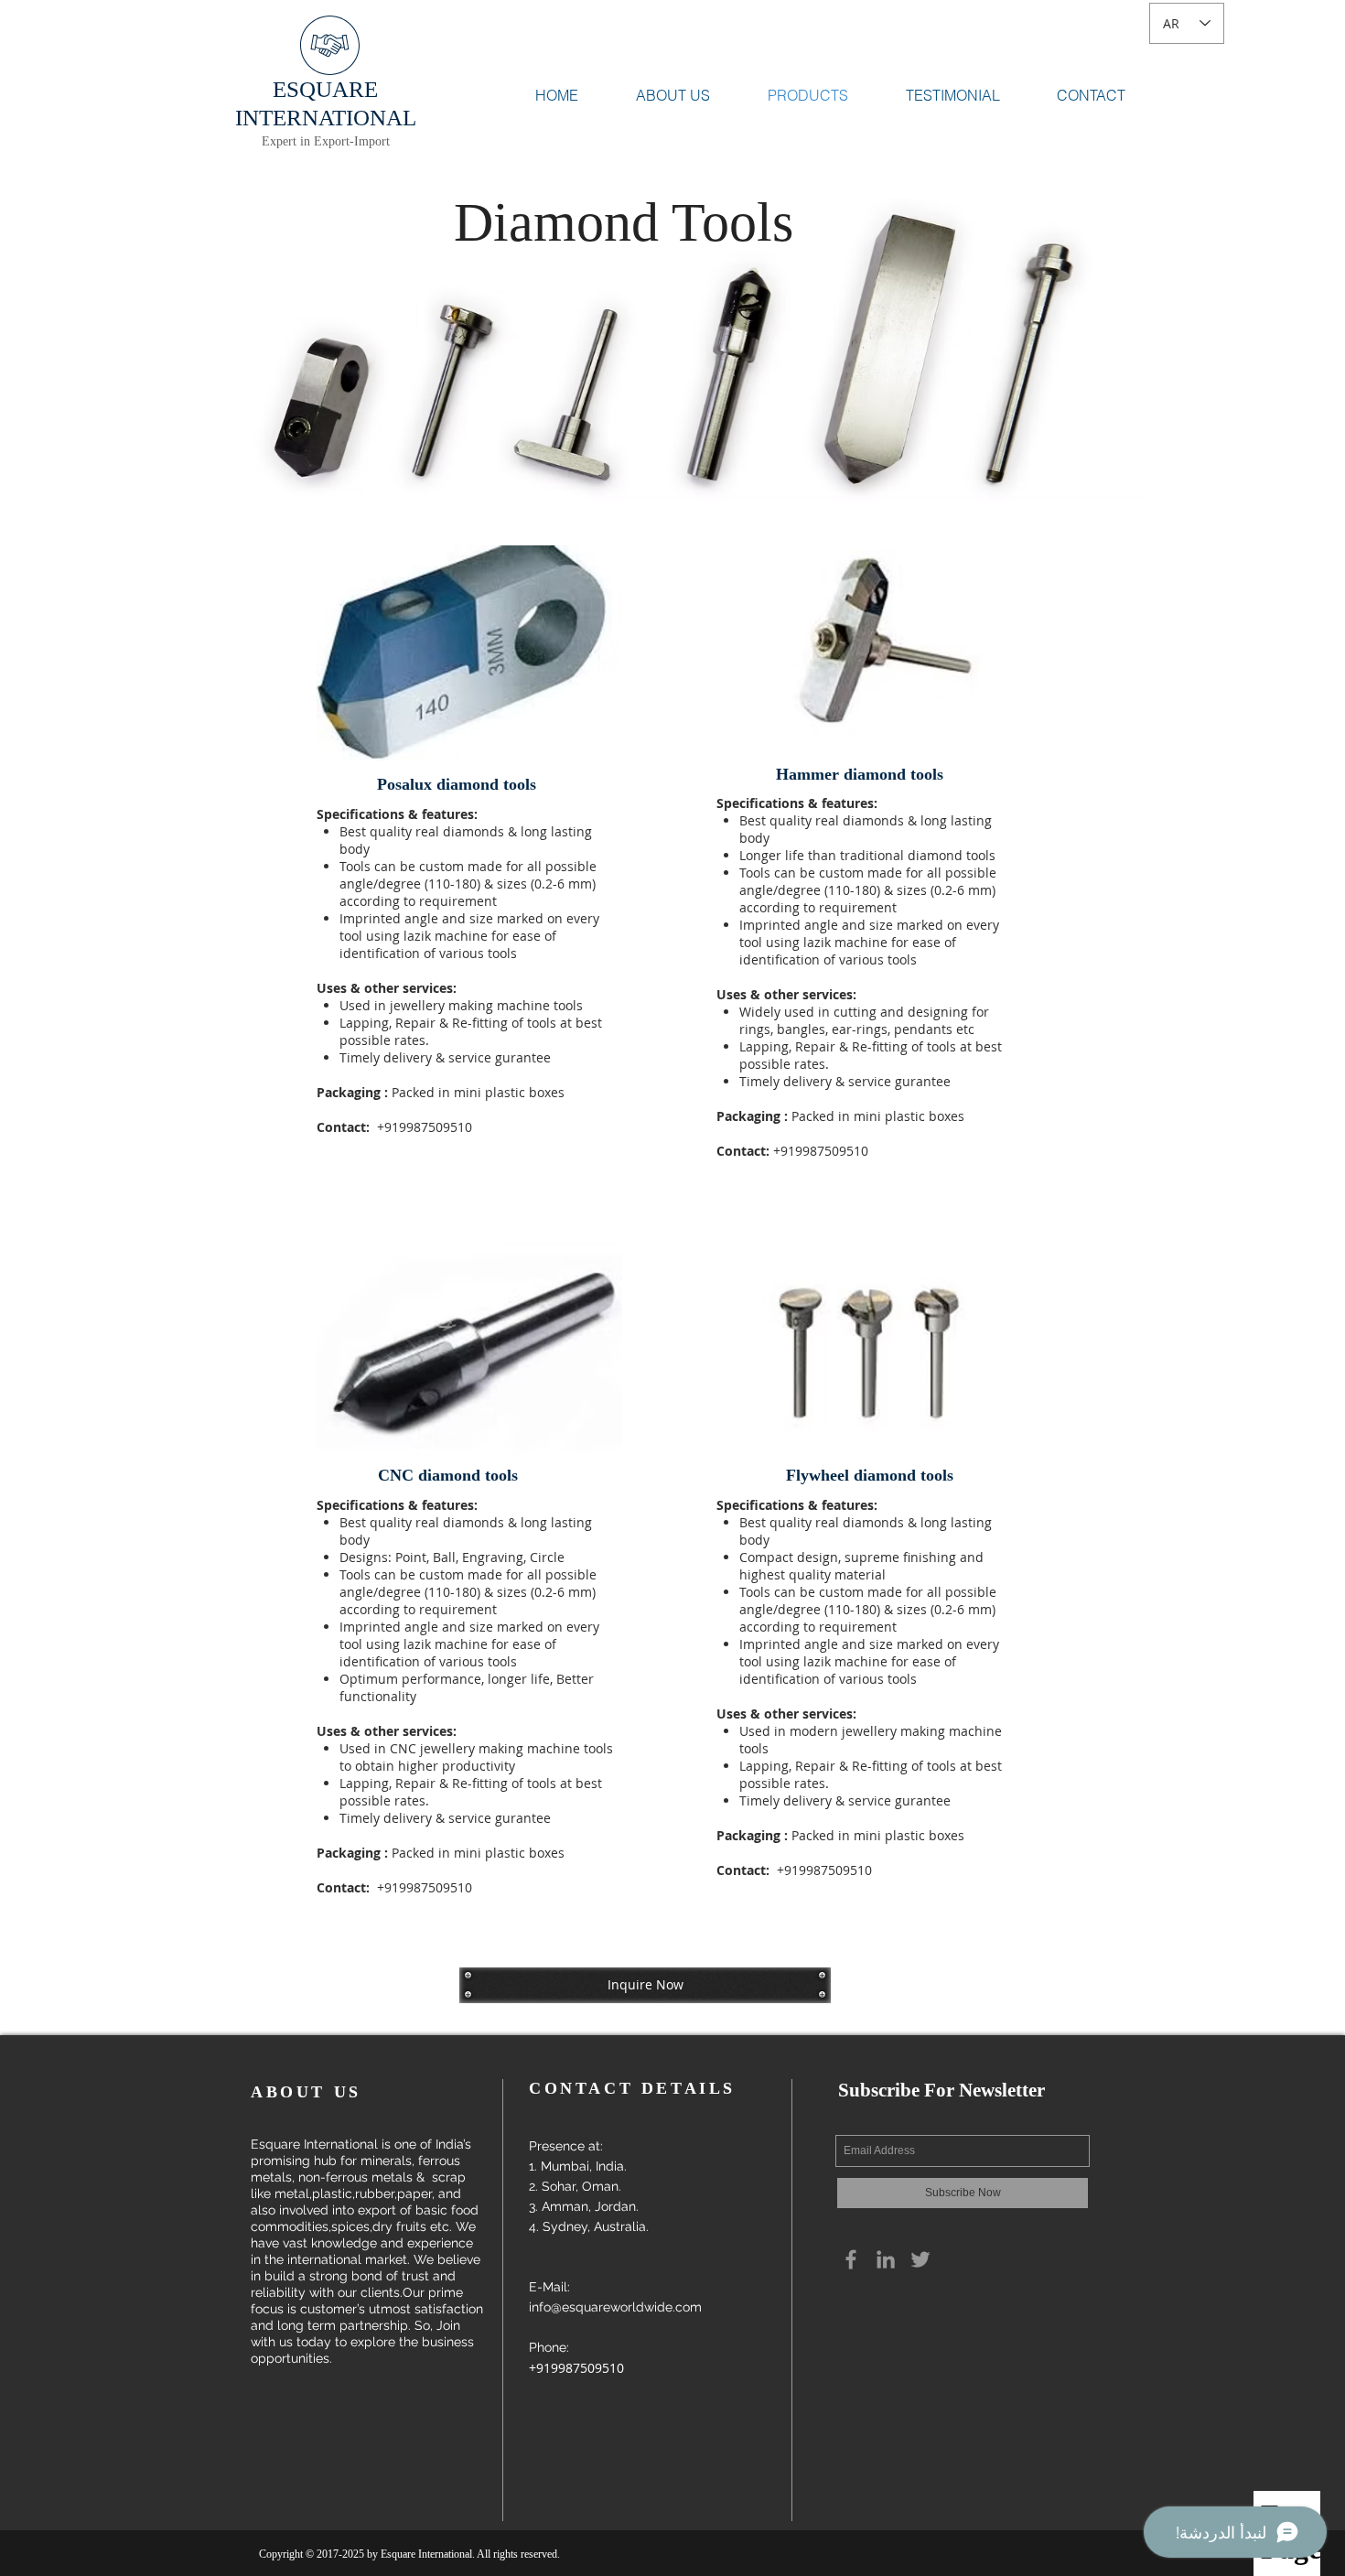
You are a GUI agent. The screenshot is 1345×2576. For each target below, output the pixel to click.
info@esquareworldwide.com (615, 2307)
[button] (645, 1985)
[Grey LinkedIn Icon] (886, 2259)
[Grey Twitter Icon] (920, 2259)
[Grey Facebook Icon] (851, 2259)
